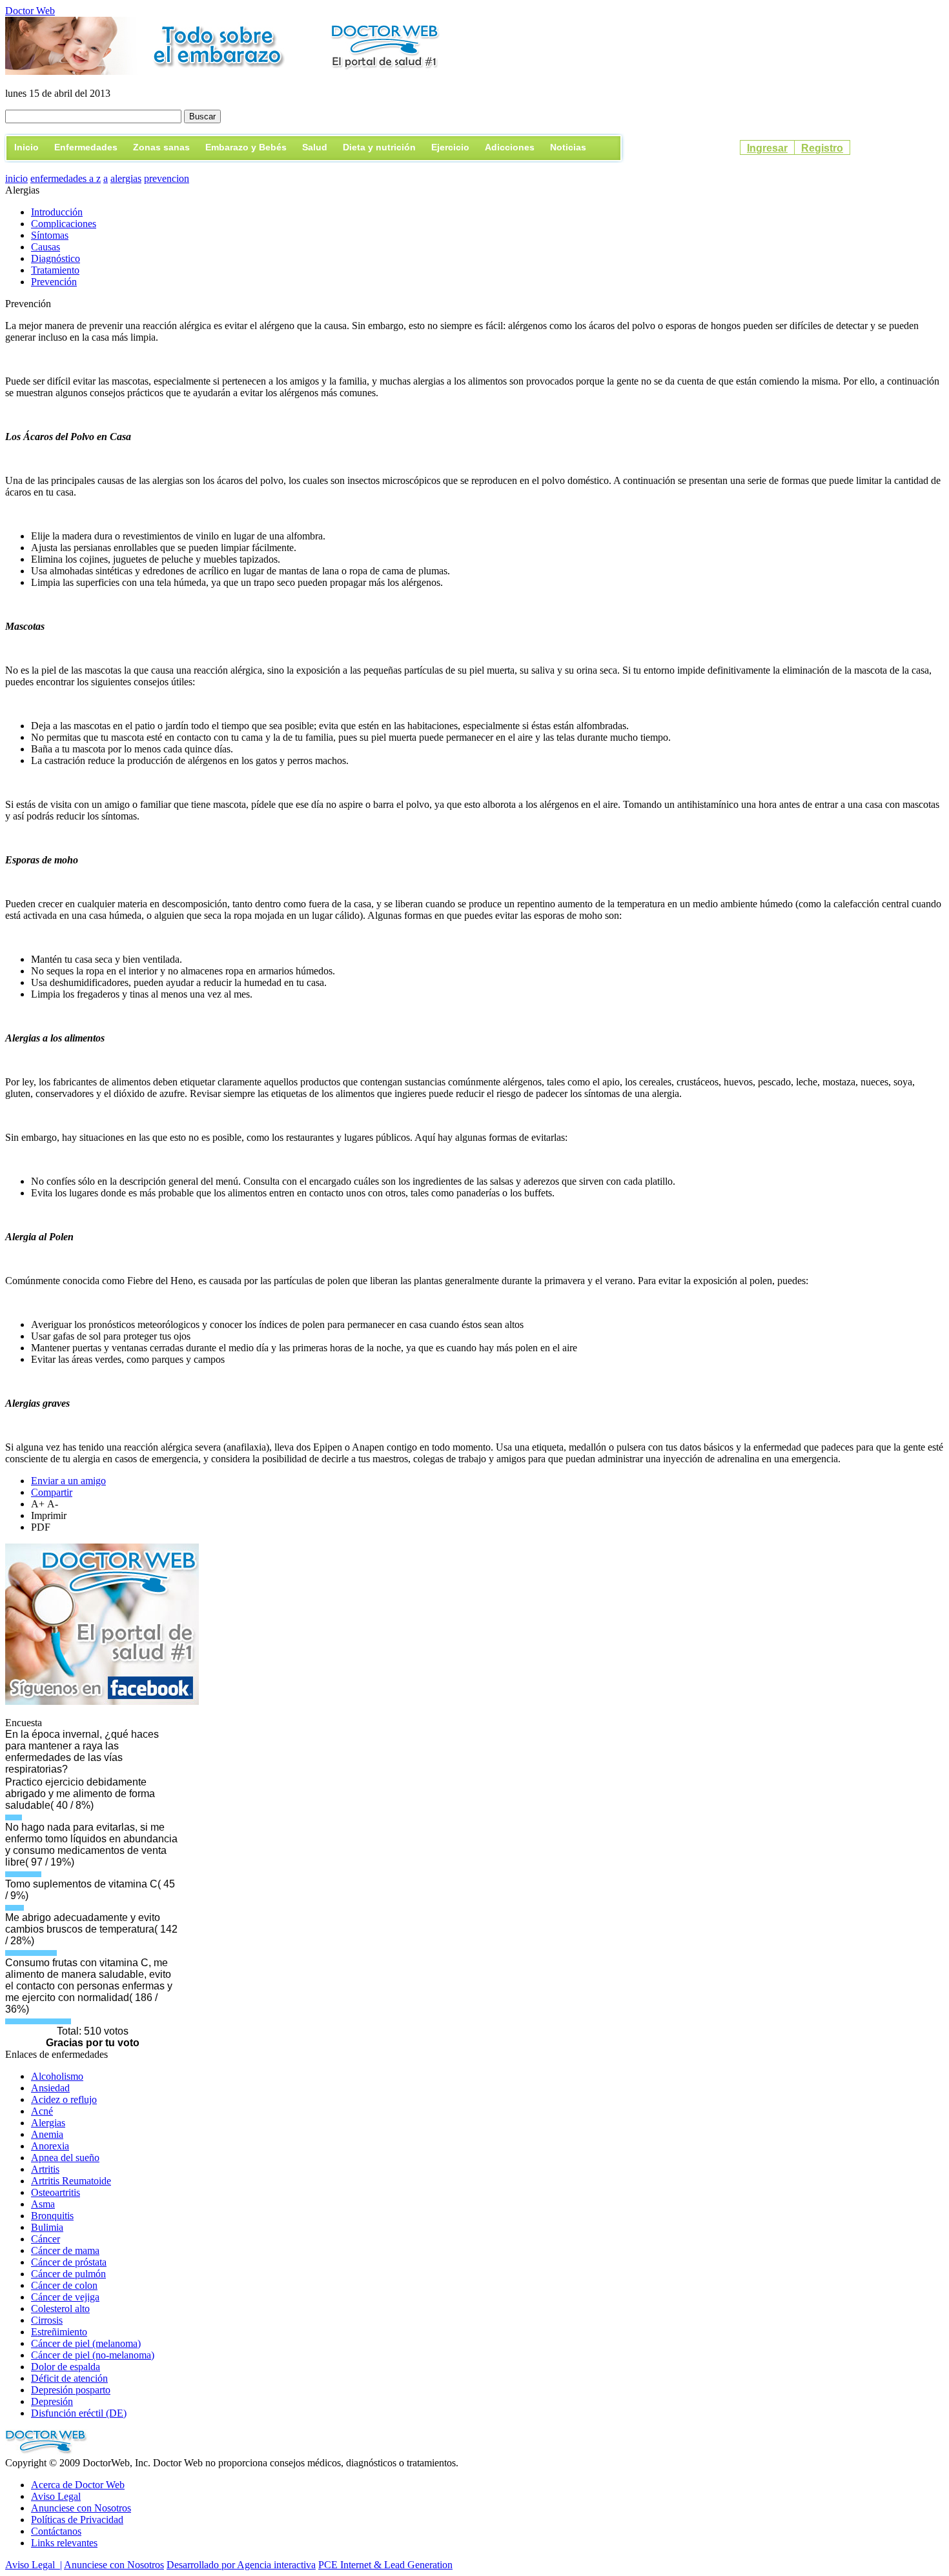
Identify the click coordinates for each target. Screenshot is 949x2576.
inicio (16, 178)
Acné (42, 2111)
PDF (41, 1527)
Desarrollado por (202, 2565)
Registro (822, 148)
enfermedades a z (66, 178)
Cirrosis (47, 2320)
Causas (46, 247)
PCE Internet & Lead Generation (385, 2565)
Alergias (48, 2123)
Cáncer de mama (65, 2250)
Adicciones (510, 147)
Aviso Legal (56, 2496)
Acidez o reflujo (64, 2099)
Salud (315, 147)
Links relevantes (64, 2543)
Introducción (57, 212)
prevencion (167, 178)
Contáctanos (56, 2531)
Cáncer (46, 2239)
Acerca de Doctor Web (78, 2485)
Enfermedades (86, 147)
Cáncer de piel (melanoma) (86, 2343)
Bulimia (47, 2227)
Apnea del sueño (65, 2158)
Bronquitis (52, 2216)
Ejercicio (450, 147)
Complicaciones (64, 224)
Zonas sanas (161, 147)
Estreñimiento (59, 2332)
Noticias (568, 147)
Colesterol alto (60, 2309)
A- (53, 1504)
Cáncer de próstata (69, 2262)
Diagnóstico (56, 258)
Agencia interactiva (276, 2565)
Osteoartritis (56, 2192)
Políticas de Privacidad (77, 2520)
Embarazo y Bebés (246, 147)
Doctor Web (30, 11)
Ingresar (767, 148)
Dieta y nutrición (379, 147)
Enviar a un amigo (68, 1481)
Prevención (54, 282)
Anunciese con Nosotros (81, 2508)
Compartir (52, 1492)
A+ (39, 1504)
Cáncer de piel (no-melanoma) (93, 2355)
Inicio (26, 147)
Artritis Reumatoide (71, 2181)
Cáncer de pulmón (68, 2274)
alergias (126, 178)
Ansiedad (50, 2088)
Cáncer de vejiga (65, 2297)
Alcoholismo (57, 2076)
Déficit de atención (69, 2378)
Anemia (47, 2134)
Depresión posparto (71, 2390)
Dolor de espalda (66, 2367)
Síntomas (50, 235)
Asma (43, 2204)
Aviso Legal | (34, 2565)
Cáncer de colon (64, 2285)
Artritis (45, 2169)
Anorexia (50, 2146)
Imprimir (49, 1515)
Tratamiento (55, 270)
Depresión (52, 2401)
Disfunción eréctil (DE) (79, 2413)
